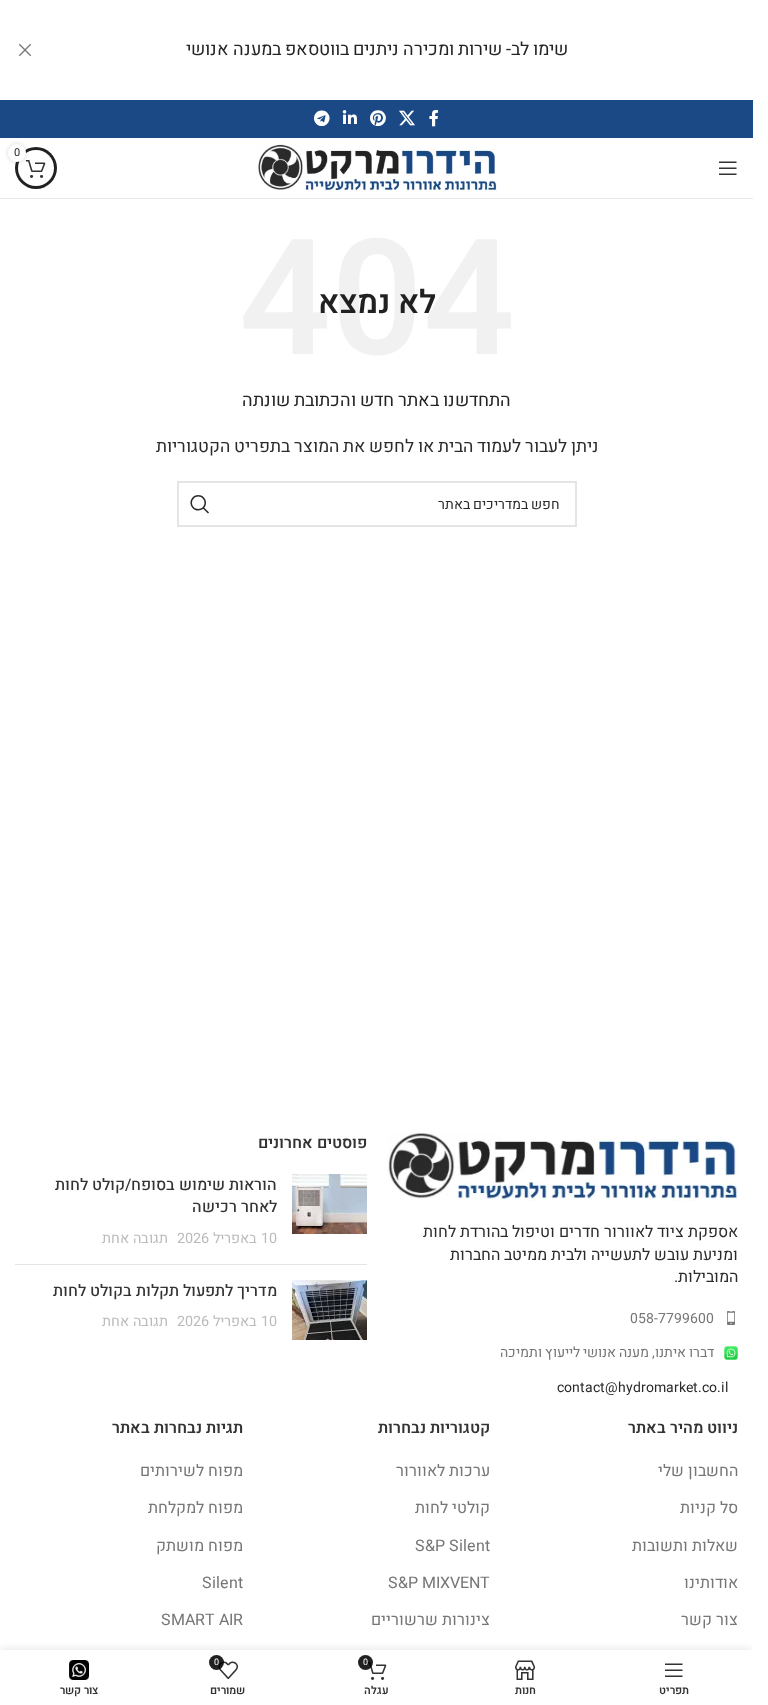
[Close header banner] (25, 50)
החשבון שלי (698, 1471)
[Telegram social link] (321, 118)
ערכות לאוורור (443, 1471)
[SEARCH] (200, 504)
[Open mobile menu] (728, 168)
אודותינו (711, 1583)
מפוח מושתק (199, 1546)
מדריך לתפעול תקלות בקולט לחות (165, 1291)
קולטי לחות (452, 1508)
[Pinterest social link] (378, 118)
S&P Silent (452, 1546)
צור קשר (709, 1620)
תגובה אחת (135, 1238)
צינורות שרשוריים (430, 1620)
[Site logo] (377, 167)
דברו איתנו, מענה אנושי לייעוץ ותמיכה (607, 1352)
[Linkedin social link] (349, 118)
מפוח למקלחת (195, 1508)
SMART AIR (202, 1620)
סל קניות (709, 1508)
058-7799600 (672, 1318)
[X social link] (407, 118)
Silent (222, 1583)
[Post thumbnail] (329, 1211)
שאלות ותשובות (685, 1546)
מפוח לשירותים (191, 1471)
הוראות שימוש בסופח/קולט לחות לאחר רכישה (166, 1196)
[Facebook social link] (434, 118)
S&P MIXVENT (439, 1583)
